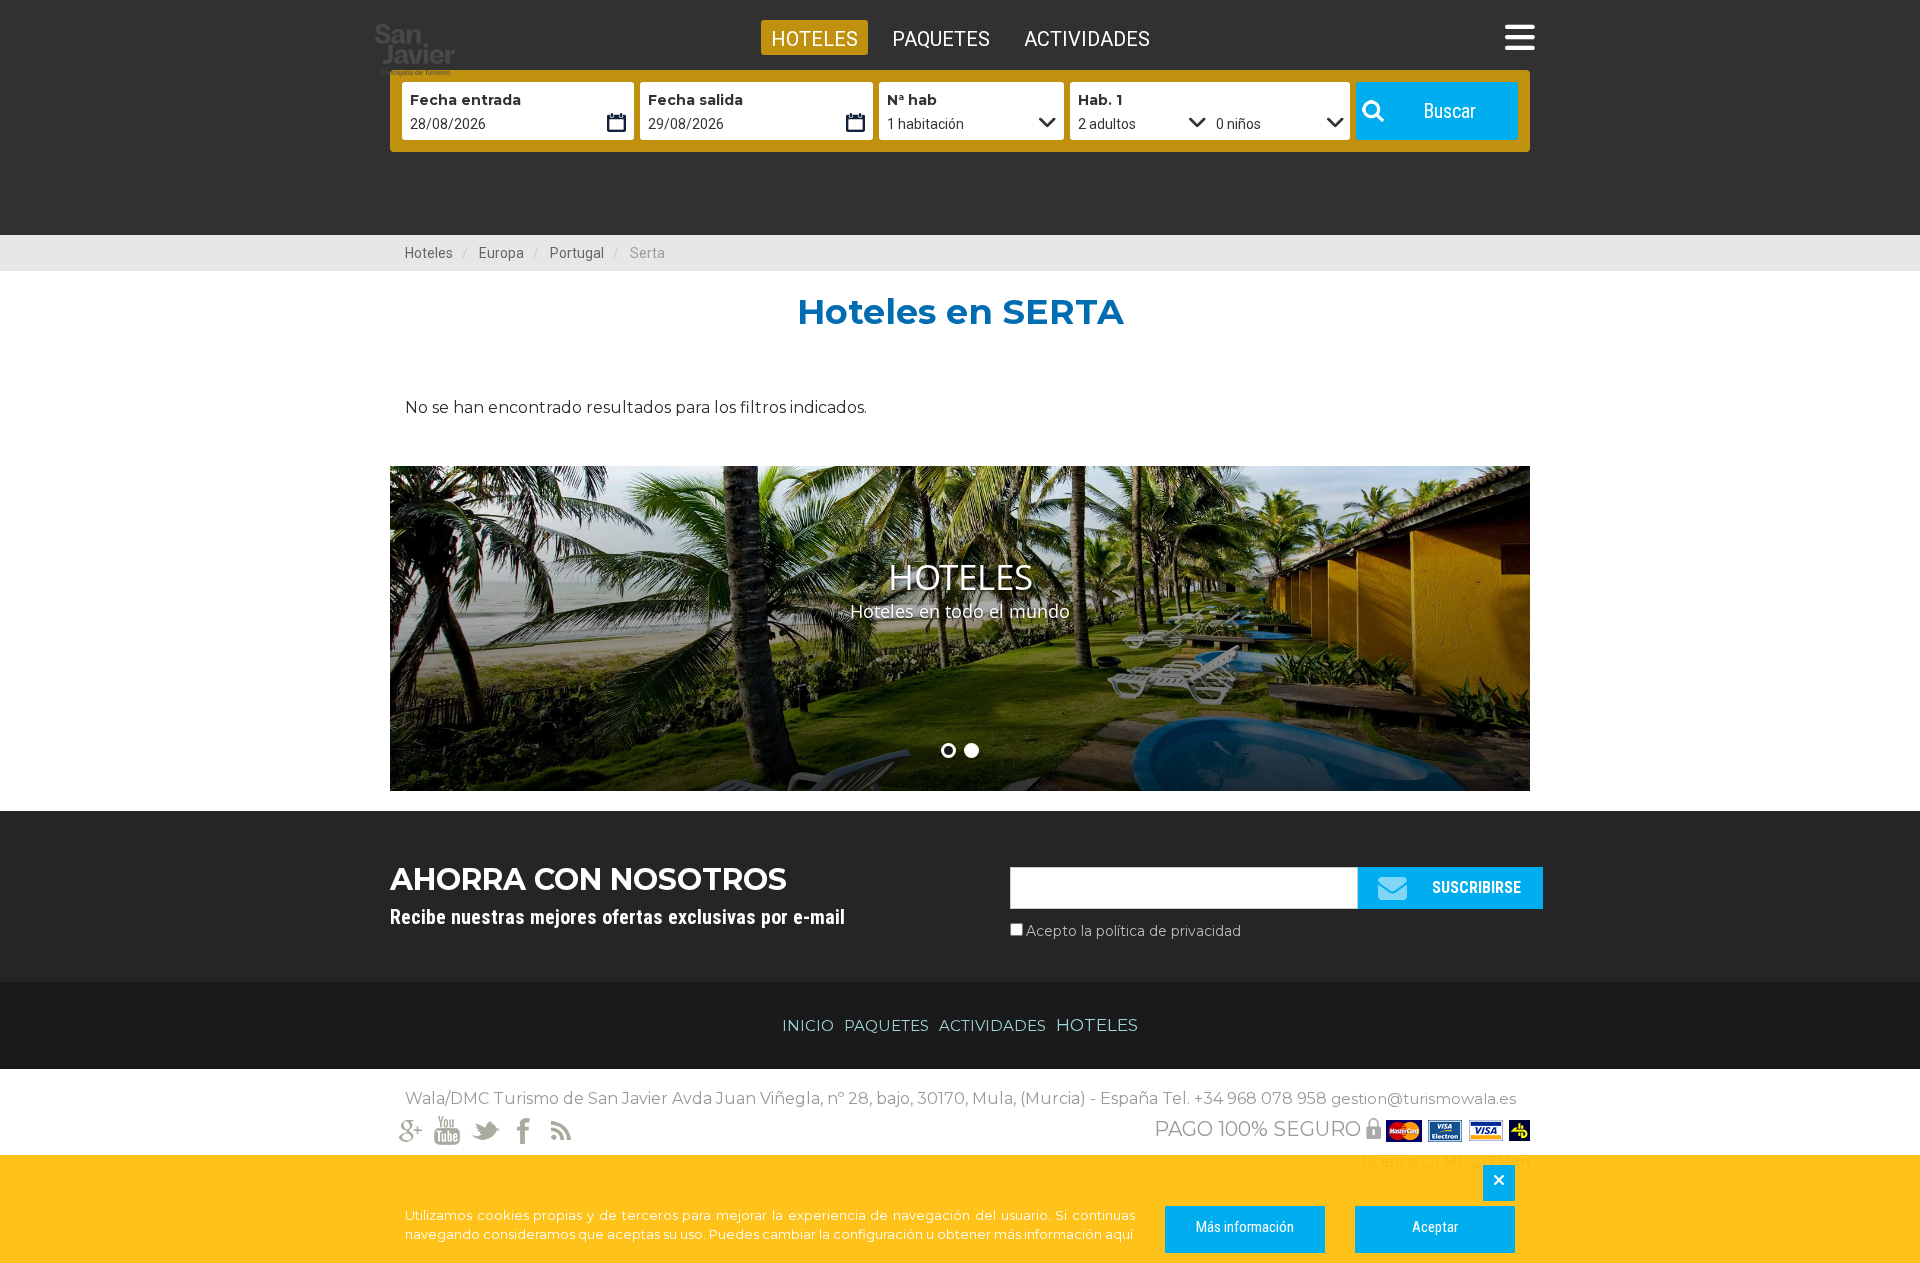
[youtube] (447, 1128)
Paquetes (886, 1025)
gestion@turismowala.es (1423, 1098)
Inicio (808, 1025)
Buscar (1449, 111)
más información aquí (1063, 1234)
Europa (501, 253)
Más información (1245, 1227)
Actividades (992, 1025)
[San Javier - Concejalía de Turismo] (465, 50)
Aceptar (1435, 1227)
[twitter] (485, 1128)
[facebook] (523, 1128)
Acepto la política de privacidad (1133, 931)
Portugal (577, 253)
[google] (409, 1128)
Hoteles (429, 253)
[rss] (561, 1128)
